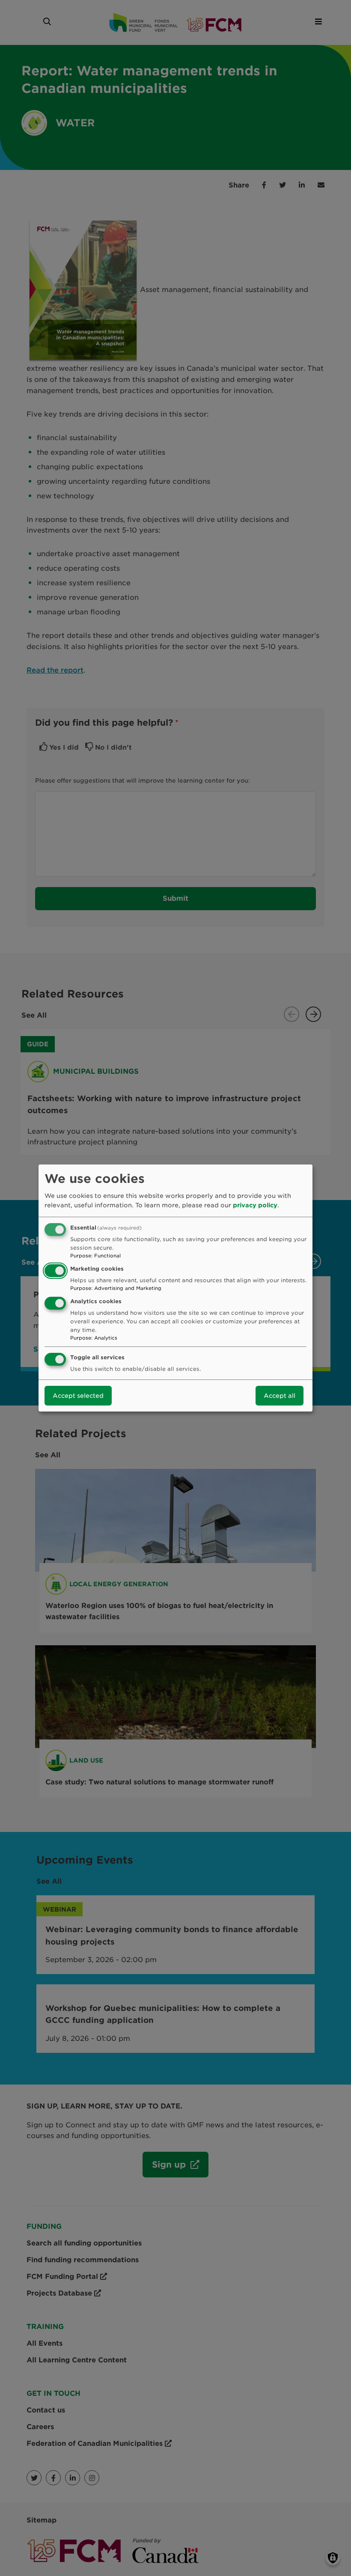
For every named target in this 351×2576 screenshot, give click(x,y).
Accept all (280, 1396)
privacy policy (255, 1205)
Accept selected (78, 1396)
